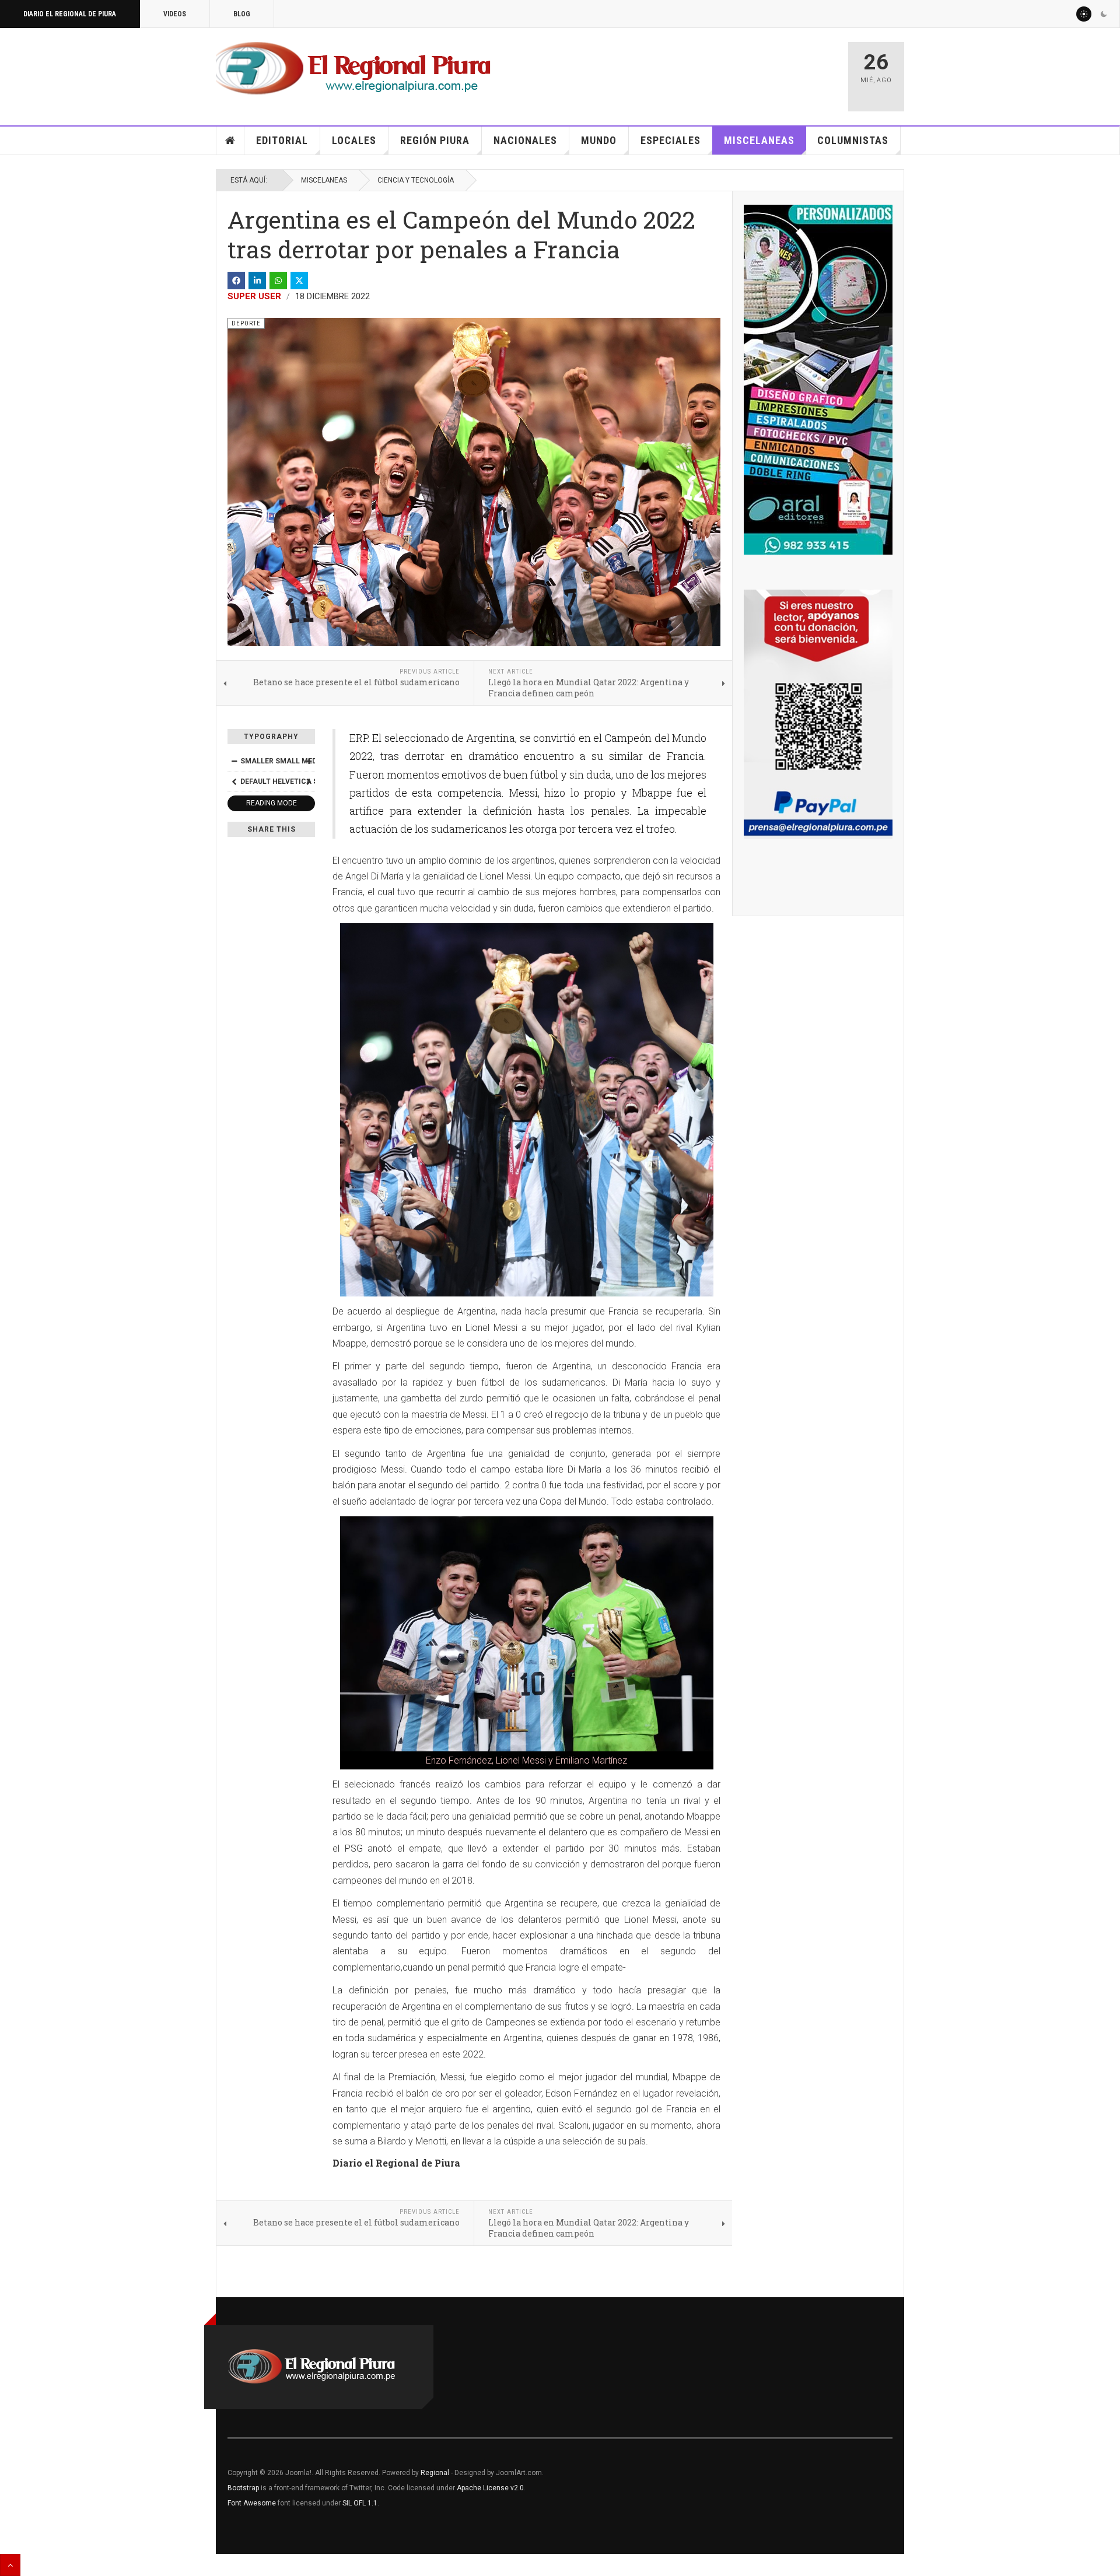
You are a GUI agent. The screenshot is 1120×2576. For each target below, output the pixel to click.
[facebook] (236, 281)
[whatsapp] (278, 281)
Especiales (671, 140)
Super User (254, 296)
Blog (242, 14)
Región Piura (435, 140)
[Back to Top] (10, 2565)
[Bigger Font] (309, 761)
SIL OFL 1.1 (360, 2503)
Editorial (282, 140)
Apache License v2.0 (490, 2488)
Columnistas (853, 140)
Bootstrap (243, 2488)
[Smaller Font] (234, 761)
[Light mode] (1084, 14)
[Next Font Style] (309, 781)
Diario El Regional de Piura (70, 14)
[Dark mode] (1104, 14)
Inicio (230, 141)
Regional (435, 2473)
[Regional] (353, 69)
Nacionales (525, 140)
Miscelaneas (759, 140)
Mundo (599, 140)
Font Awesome (252, 2503)
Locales (354, 140)
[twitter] (299, 281)
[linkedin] (257, 281)
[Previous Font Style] (234, 781)
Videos (175, 14)
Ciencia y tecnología (416, 180)
